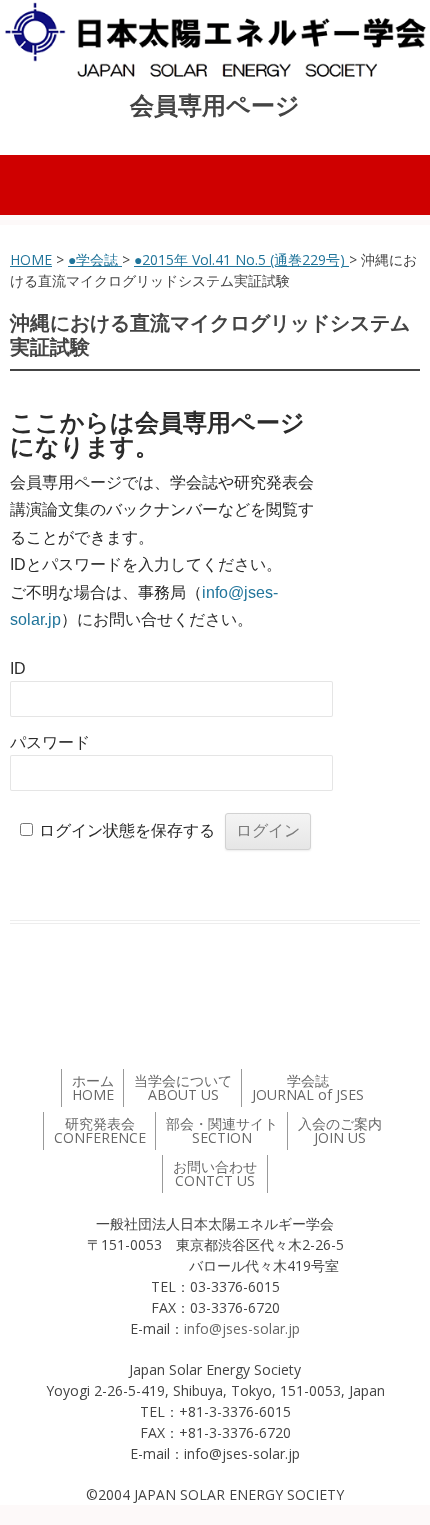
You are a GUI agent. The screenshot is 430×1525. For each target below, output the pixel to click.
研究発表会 (100, 1130)
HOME (31, 259)
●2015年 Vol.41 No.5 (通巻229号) (241, 259)
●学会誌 (95, 259)
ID (18, 668)
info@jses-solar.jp (242, 1328)
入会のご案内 (340, 1130)
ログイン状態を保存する (127, 830)
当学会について (183, 1087)
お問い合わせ (215, 1173)
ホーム (93, 1087)
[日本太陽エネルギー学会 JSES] (215, 40)
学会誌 (308, 1087)
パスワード (50, 742)
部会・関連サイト (222, 1130)
